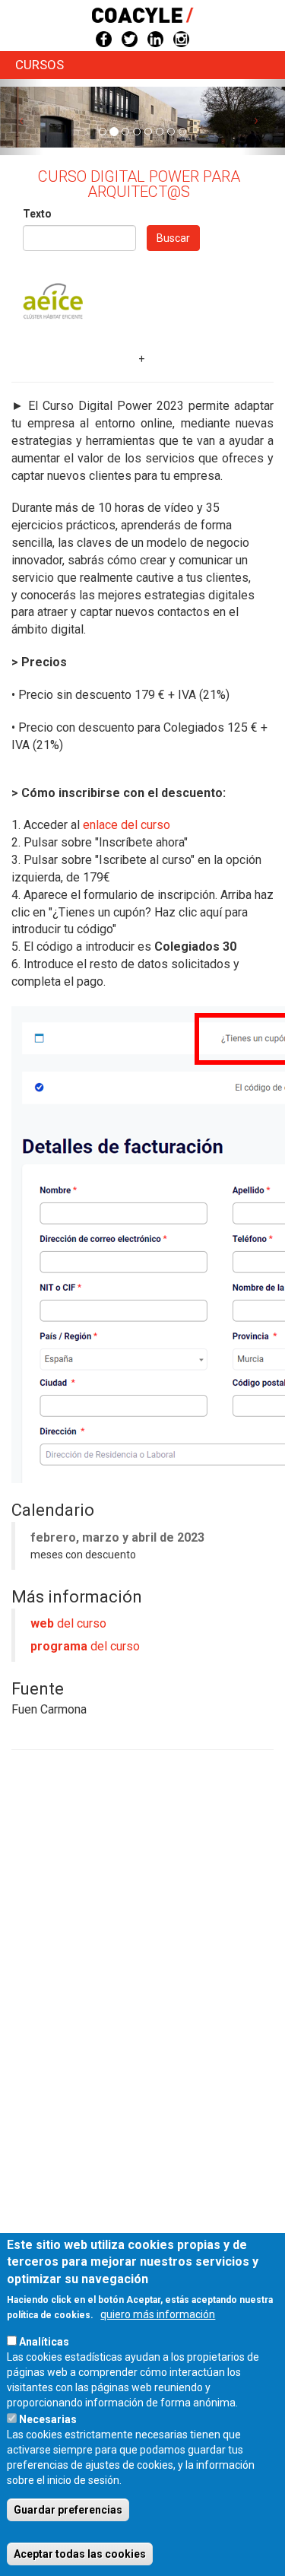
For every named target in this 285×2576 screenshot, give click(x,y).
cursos (40, 65)
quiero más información (158, 2314)
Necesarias (48, 2419)
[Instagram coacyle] (181, 38)
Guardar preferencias (68, 2510)
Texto (37, 214)
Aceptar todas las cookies (80, 2554)
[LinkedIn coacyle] (155, 38)
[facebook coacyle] (104, 38)
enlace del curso (127, 825)
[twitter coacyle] (130, 38)
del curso (68, 1623)
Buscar (173, 238)
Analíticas (44, 2342)
